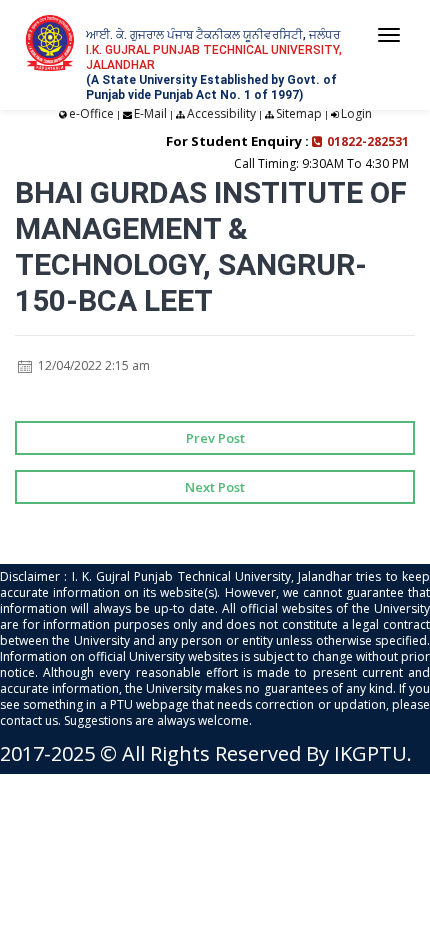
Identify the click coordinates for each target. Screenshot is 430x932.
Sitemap (299, 113)
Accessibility (221, 113)
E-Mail (150, 113)
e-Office (91, 113)
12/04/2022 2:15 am (92, 365)
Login (356, 113)
